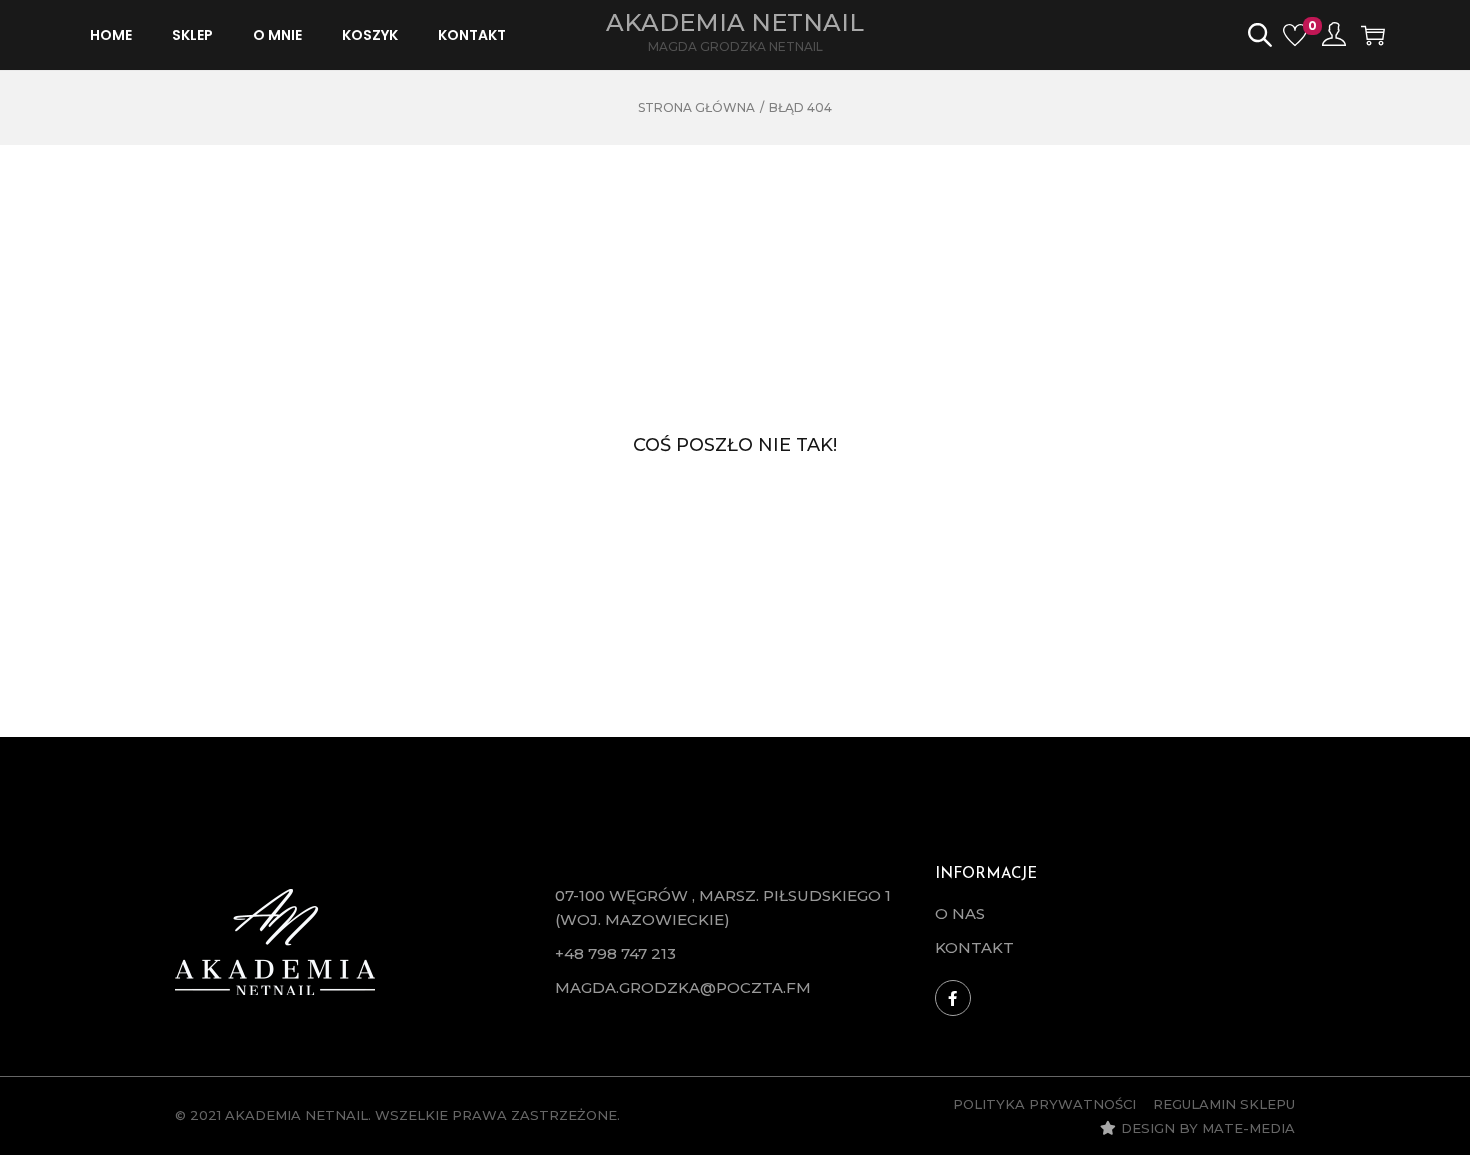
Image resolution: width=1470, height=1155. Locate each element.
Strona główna (696, 107)
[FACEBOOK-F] (953, 998)
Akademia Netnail (735, 22)
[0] (1295, 35)
